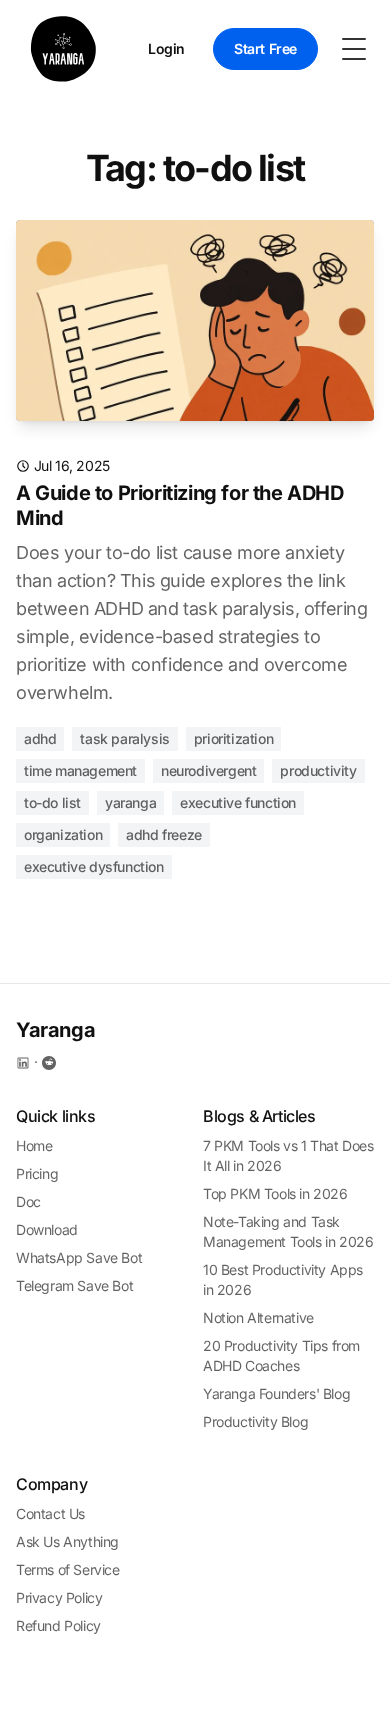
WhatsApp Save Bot (79, 1257)
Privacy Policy (59, 1597)
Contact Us (50, 1513)
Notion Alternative (258, 1317)
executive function (238, 802)
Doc (28, 1201)
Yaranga (130, 802)
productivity (318, 770)
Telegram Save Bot (74, 1285)
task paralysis (124, 738)
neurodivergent (208, 770)
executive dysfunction (94, 866)
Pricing (37, 1173)
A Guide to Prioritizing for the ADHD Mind (180, 505)
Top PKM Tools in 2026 (275, 1193)
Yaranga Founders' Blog (276, 1393)
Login (166, 48)
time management (80, 770)
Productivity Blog (255, 1421)
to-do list (52, 802)
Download (47, 1229)
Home (34, 1145)
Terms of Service (68, 1569)
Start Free (265, 48)
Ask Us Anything (67, 1541)
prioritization (233, 738)
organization (63, 834)
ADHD (40, 738)
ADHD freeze (164, 834)
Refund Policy (58, 1625)
